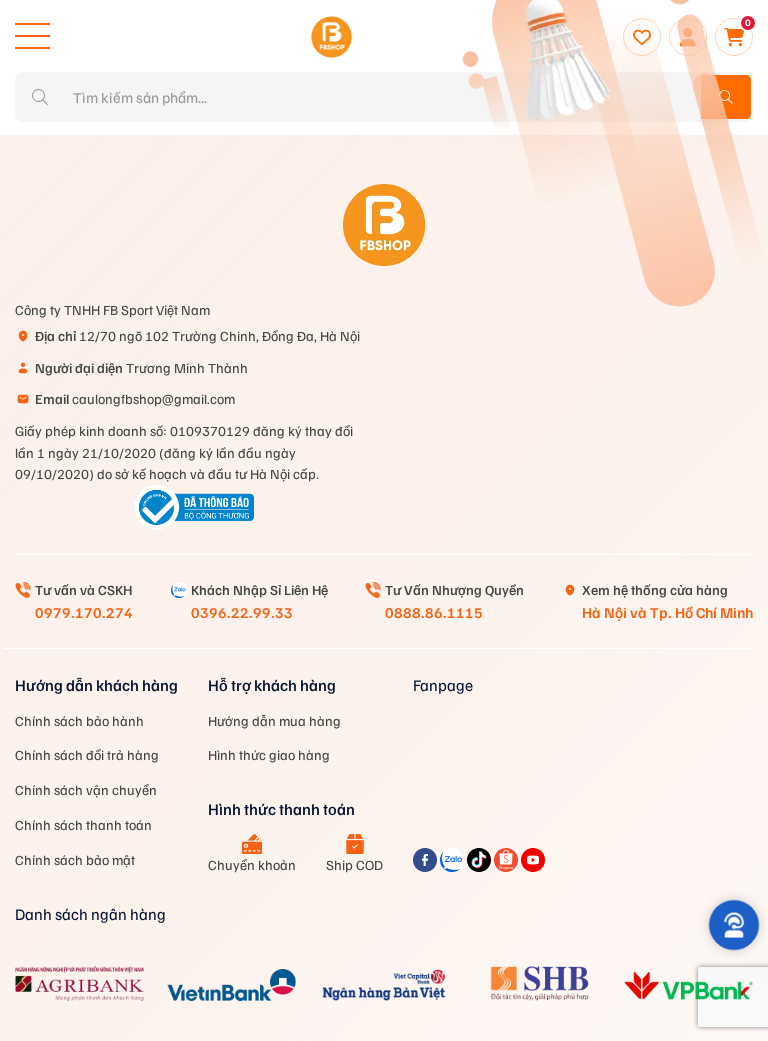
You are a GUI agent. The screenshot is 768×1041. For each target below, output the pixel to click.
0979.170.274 (84, 612)
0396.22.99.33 (242, 612)
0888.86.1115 (434, 612)
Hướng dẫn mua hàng (274, 720)
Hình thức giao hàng (269, 754)
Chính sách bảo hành (79, 720)
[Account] (688, 37)
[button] (733, 924)
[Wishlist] (642, 37)
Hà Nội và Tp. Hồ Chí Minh (667, 612)
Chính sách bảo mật (75, 859)
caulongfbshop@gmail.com (135, 398)
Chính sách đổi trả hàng (87, 754)
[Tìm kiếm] (726, 97)
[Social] (426, 866)
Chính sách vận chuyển (86, 789)
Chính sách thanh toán (83, 824)
